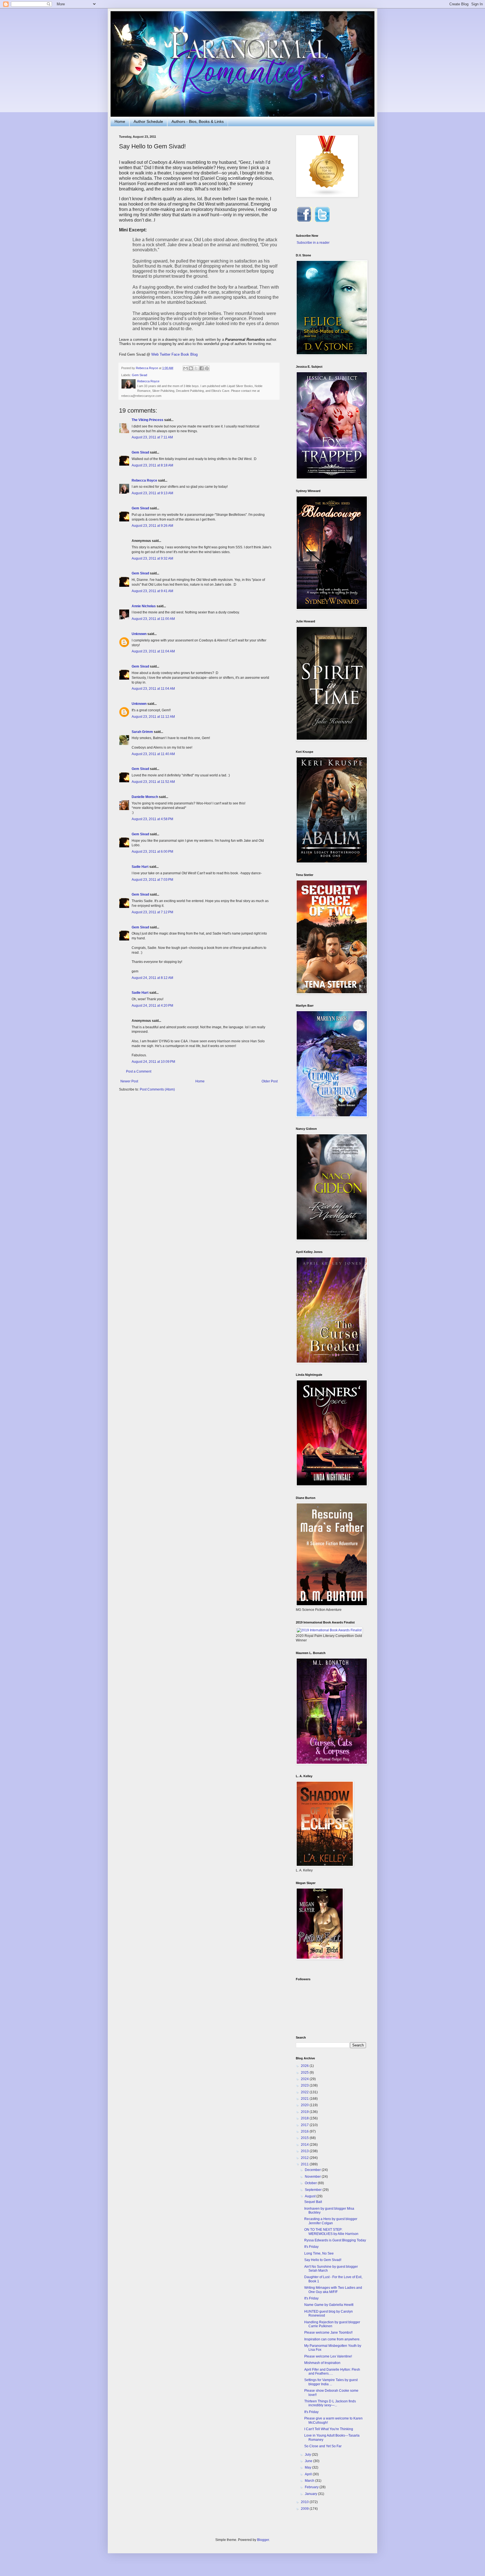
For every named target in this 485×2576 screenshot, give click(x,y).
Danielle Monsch (145, 797)
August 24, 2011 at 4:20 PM (152, 1006)
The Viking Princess (147, 420)
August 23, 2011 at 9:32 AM (152, 558)
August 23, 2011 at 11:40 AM (153, 754)
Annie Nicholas (144, 606)
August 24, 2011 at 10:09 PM (153, 1062)
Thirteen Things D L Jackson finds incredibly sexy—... (330, 2403)
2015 (305, 2138)
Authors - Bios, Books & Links (198, 121)
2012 (305, 2158)
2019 (305, 2112)
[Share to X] (196, 368)
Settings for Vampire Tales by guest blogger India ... (331, 2382)
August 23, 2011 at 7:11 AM (152, 437)
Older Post (270, 1081)
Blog (194, 354)
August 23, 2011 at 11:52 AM (153, 782)
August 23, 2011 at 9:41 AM (152, 591)
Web (155, 354)
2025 (305, 2073)
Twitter (165, 354)
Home (120, 121)
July (308, 2455)
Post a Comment (139, 1071)
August (311, 2196)
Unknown (139, 634)
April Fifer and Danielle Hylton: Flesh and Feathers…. (332, 2372)
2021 (305, 2099)
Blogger (263, 2540)
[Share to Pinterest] (207, 368)
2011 (305, 2164)
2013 (305, 2151)
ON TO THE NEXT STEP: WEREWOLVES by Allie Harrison (331, 2232)
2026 (305, 2066)
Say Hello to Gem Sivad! (323, 2260)
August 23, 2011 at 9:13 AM (152, 493)
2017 (305, 2125)
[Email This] (186, 368)
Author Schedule (148, 121)
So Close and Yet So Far (323, 2446)
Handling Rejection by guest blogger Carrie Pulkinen (332, 2324)
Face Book (180, 354)
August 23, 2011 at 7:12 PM (152, 912)
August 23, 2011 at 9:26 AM (152, 526)
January (311, 2494)
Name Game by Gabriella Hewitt (329, 2305)
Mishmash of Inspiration (322, 2363)
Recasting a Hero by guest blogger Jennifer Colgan (331, 2221)
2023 (305, 2085)
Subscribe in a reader (313, 243)
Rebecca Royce (144, 480)
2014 (305, 2145)
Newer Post (129, 1081)
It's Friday (311, 2247)
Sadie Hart (140, 867)
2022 (305, 2092)
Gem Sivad (139, 375)
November (313, 2177)
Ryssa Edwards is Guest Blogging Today (335, 2240)
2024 (305, 2079)
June (309, 2461)
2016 (305, 2131)
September (314, 2190)
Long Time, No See (319, 2253)
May (308, 2467)
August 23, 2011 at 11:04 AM (153, 651)
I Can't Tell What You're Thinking (329, 2429)
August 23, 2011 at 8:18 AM (152, 465)
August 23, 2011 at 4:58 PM (152, 819)
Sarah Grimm (142, 732)
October (311, 2183)
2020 (305, 2105)
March (310, 2481)
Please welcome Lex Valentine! (328, 2356)
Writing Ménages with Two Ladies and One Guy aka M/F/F (333, 2290)
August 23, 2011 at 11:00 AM (153, 619)
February (312, 2487)
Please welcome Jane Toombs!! (328, 2333)
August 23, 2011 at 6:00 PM (152, 852)
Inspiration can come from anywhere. (332, 2339)
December (313, 2170)
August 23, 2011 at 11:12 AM (153, 717)
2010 (305, 2502)
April (309, 2474)
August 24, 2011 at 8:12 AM (152, 978)
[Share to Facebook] (202, 368)
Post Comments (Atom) (157, 1089)
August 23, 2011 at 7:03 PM (152, 880)
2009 (305, 2509)
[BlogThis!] (191, 368)
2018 (305, 2118)
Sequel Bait (313, 2202)
